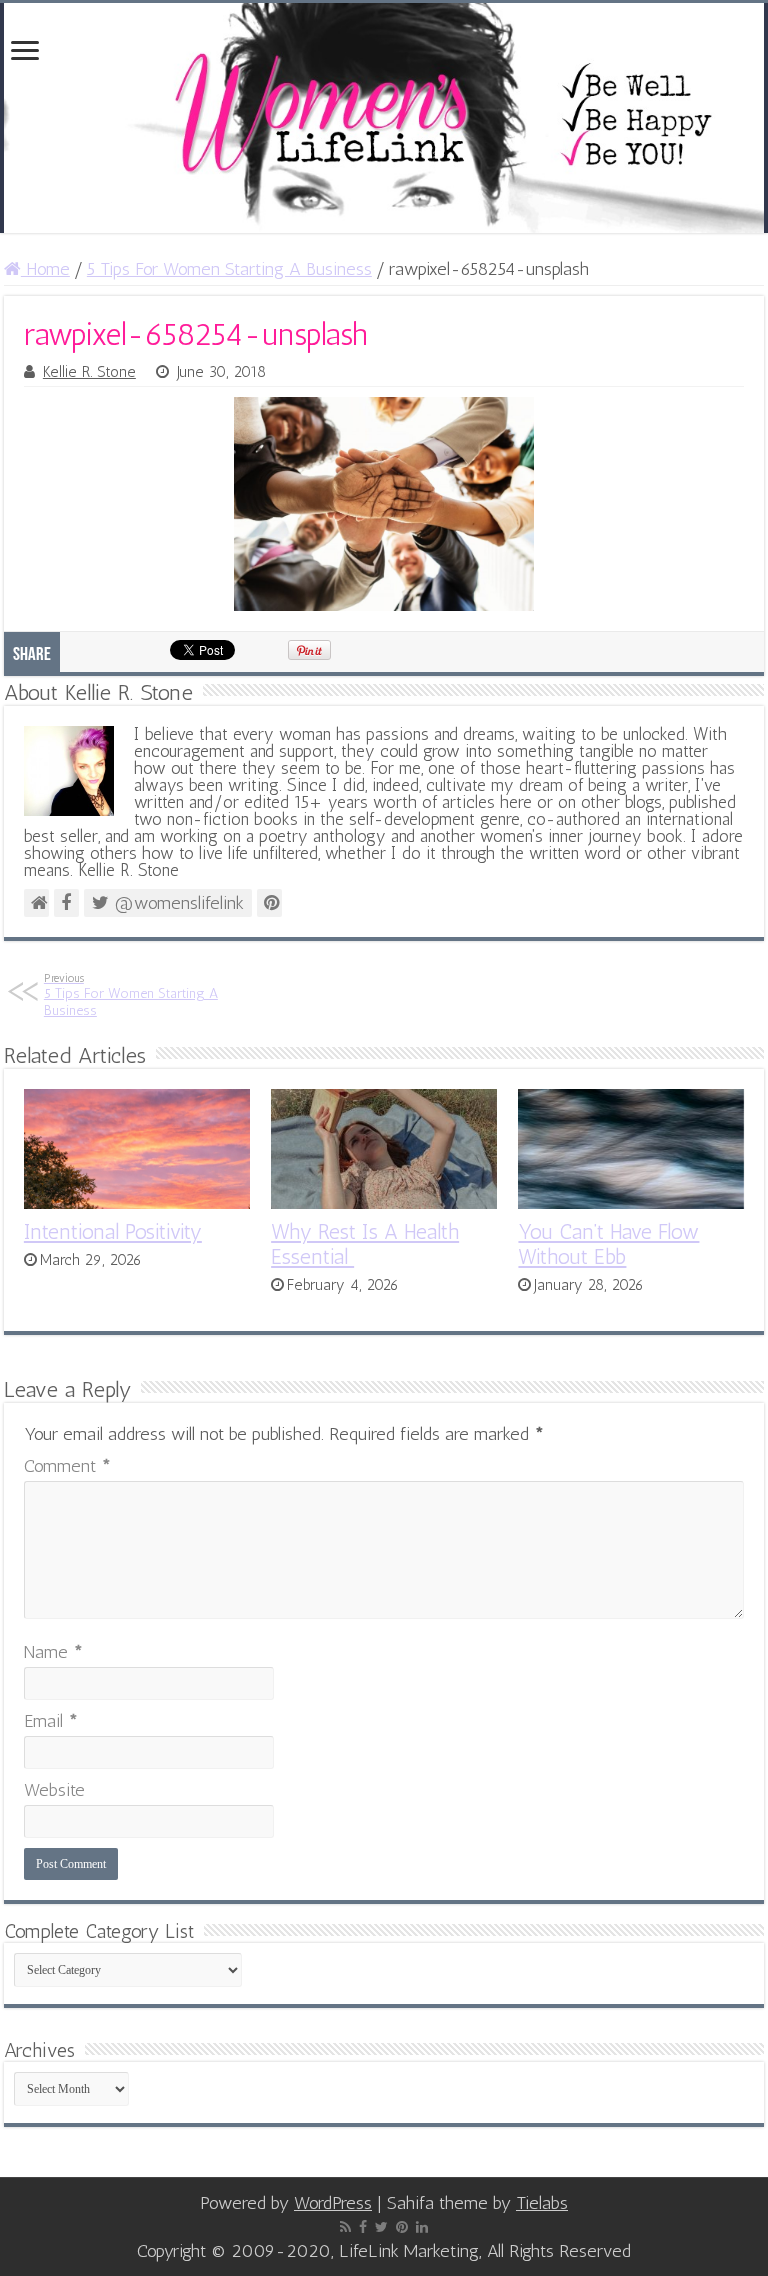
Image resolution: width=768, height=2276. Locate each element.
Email (51, 1721)
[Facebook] (363, 2227)
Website (54, 1790)
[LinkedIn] (422, 2227)
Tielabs (542, 2203)
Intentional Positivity (113, 1231)
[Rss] (345, 2227)
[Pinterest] (402, 2227)
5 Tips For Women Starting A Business (229, 269)
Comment (67, 1466)
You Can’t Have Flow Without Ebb (608, 1244)
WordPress (333, 2203)
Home (45, 269)
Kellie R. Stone (89, 372)
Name (53, 1652)
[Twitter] (381, 2227)
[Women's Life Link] (384, 118)
